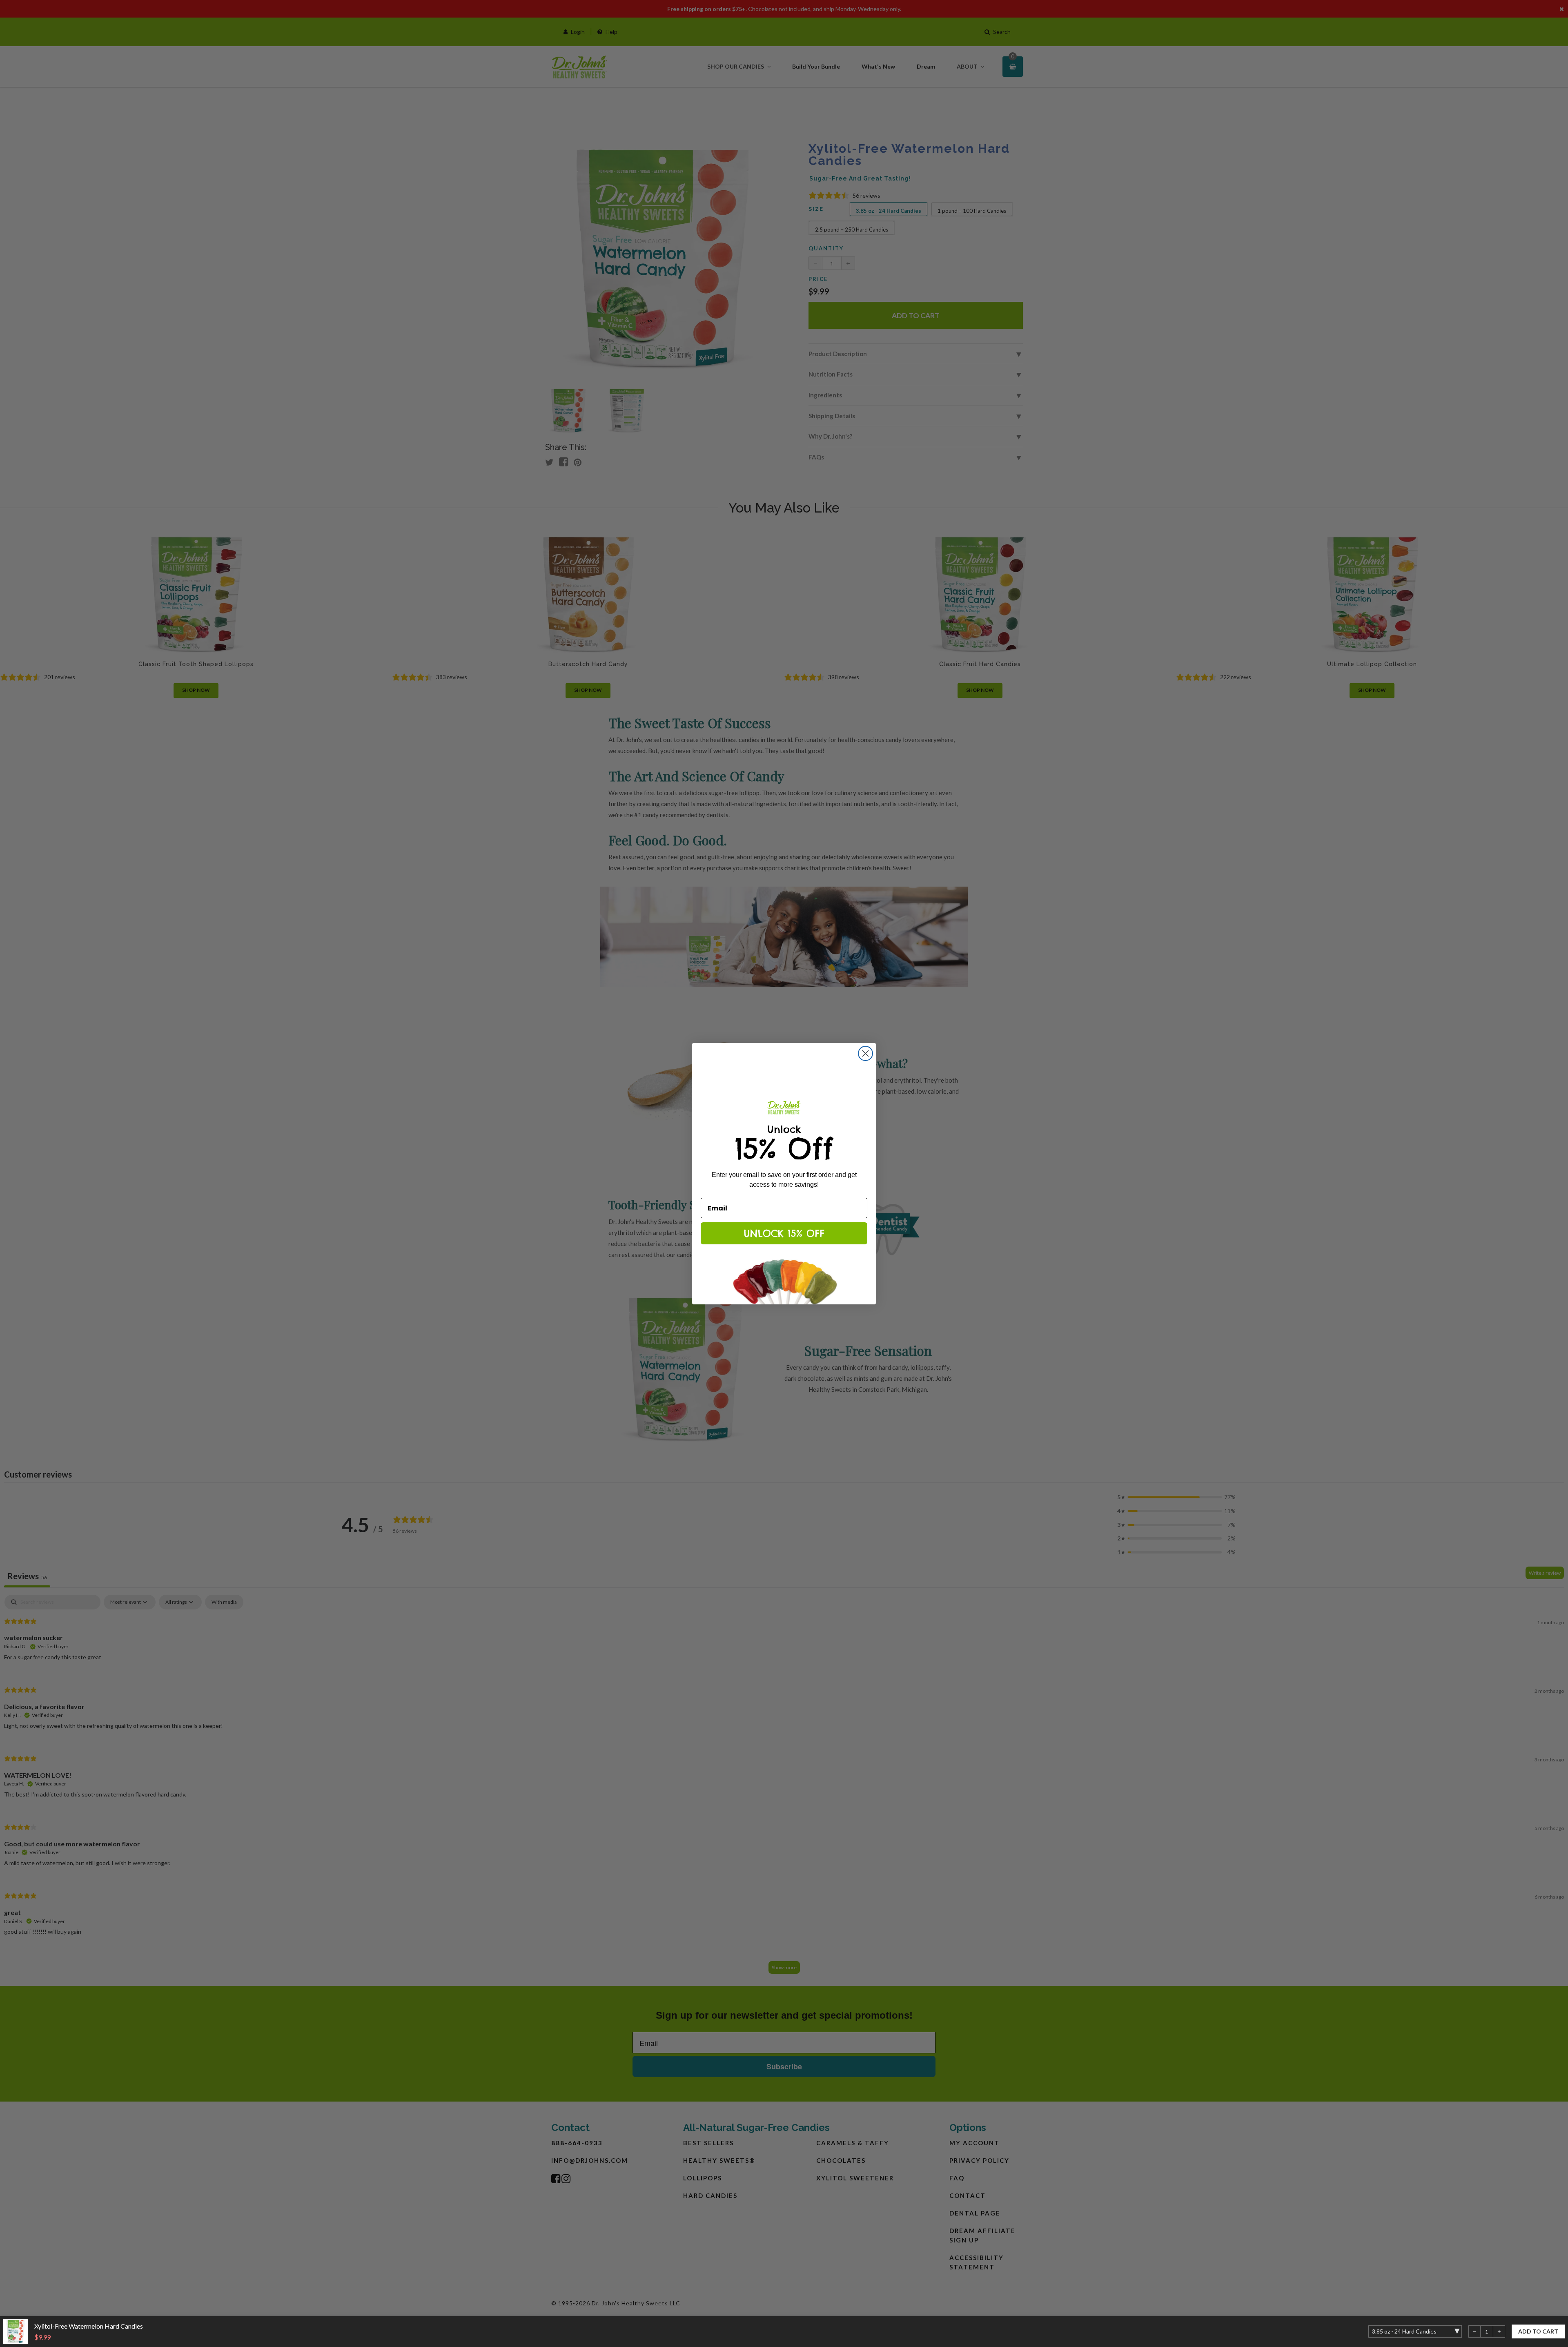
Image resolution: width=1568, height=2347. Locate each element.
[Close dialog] (865, 1053)
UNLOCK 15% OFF (784, 1233)
